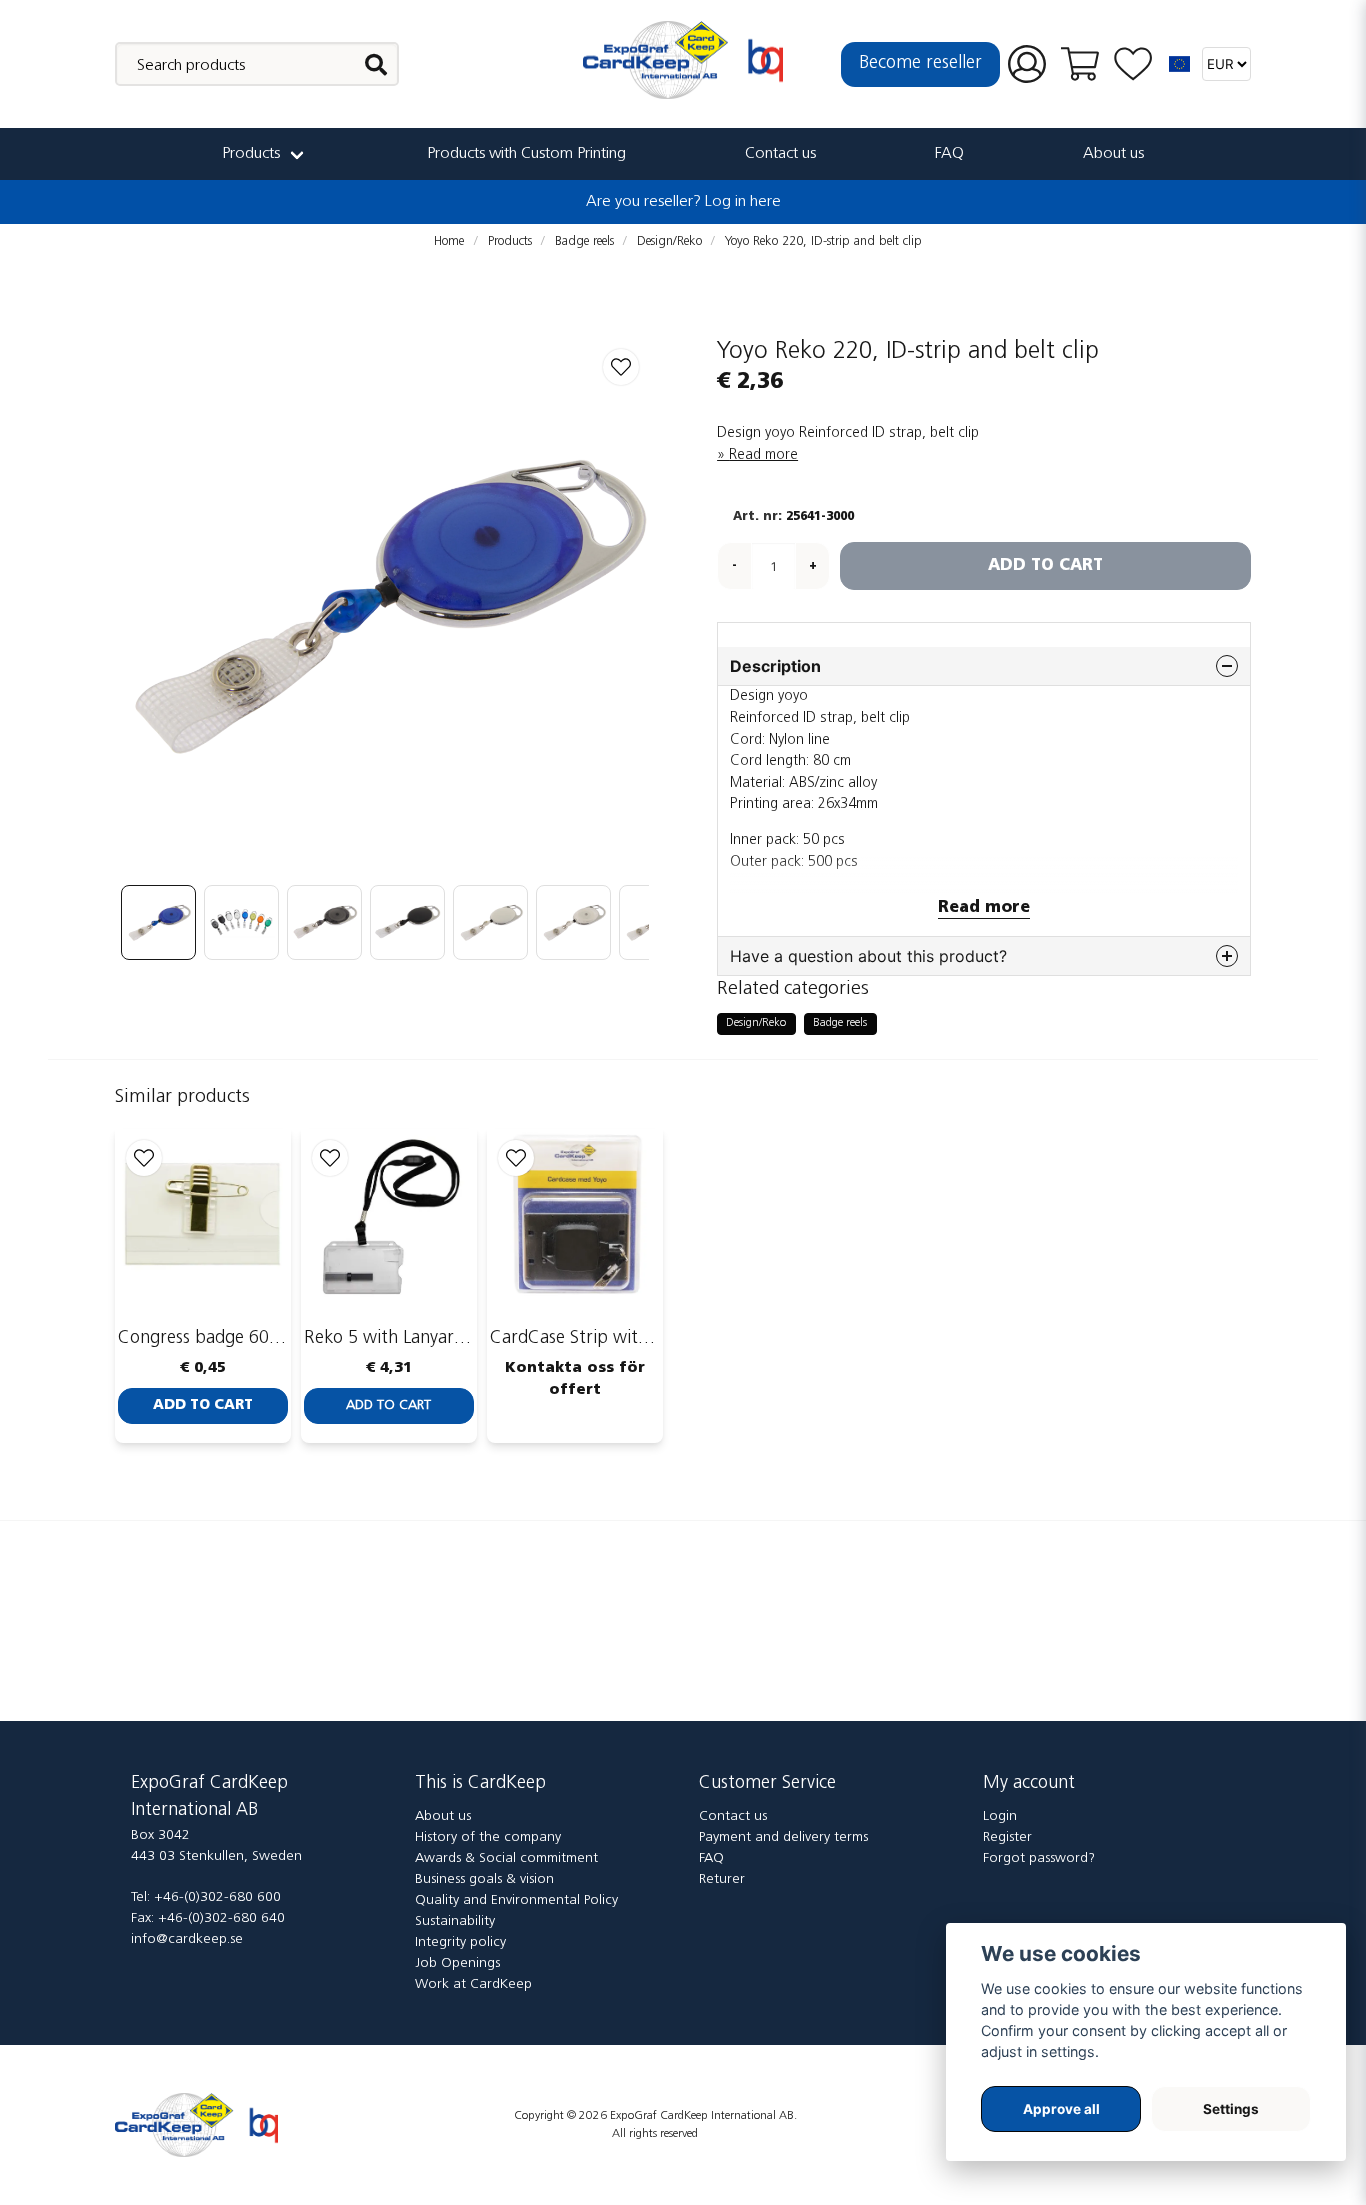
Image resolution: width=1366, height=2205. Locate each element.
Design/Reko (669, 241)
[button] (1180, 64)
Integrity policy (460, 1942)
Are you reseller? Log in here (683, 202)
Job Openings (457, 1963)
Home (449, 241)
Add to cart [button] (388, 1405)
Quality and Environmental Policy (516, 1900)
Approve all (1061, 2109)
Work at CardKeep (473, 1984)
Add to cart (203, 1405)
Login (1000, 1816)
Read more (763, 455)
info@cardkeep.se (187, 1939)
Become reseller (920, 64)
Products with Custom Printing (526, 154)
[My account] (1027, 64)
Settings (1231, 2109)
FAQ (949, 154)
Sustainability (455, 1921)
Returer (722, 1879)
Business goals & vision (484, 1879)
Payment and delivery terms (783, 1837)
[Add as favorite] (1133, 64)
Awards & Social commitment (506, 1858)
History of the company (488, 1837)
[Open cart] (1080, 64)
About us (1113, 154)
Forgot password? (1039, 1858)
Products (251, 154)
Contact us (780, 154)
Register (1007, 1837)
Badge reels (584, 241)
